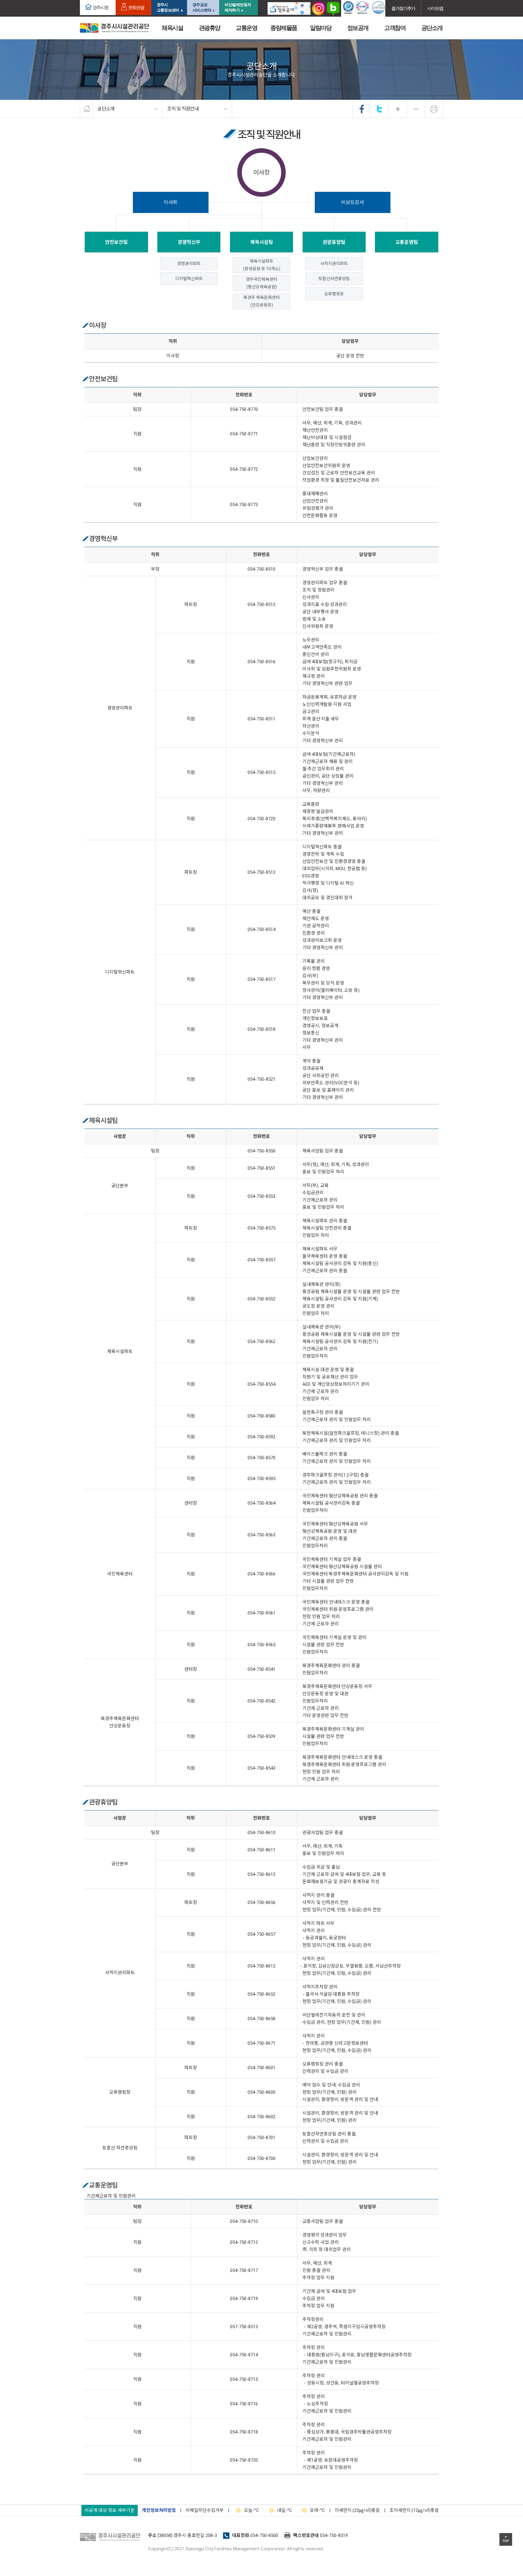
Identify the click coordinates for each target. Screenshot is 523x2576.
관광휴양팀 (334, 242)
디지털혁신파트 (189, 279)
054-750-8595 (261, 1479)
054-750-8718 (244, 2432)
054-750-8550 (261, 1151)
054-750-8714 (244, 2355)
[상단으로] (506, 2539)
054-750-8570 (261, 1458)
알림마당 (321, 28)
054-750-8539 (261, 1736)
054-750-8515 (261, 772)
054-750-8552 (261, 1299)
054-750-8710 (244, 2221)
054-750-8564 (261, 1503)
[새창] (289, 8)
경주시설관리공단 (112, 2537)
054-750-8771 (244, 434)
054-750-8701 (261, 2138)
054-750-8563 (261, 1535)
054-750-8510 (261, 569)
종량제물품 (284, 28)
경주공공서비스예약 (202, 7)
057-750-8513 (244, 2327)
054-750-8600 (261, 2092)
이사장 (261, 172)
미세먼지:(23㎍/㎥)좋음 (357, 2510)
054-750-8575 (261, 1228)
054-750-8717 (244, 2270)
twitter (380, 109)
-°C (252, 2510)
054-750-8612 (261, 1966)
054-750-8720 (261, 819)
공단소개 (432, 28)
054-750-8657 (261, 1934)
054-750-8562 (261, 1342)
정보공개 (358, 28)
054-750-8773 (244, 505)
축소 (416, 109)
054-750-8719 (244, 2299)
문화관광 (136, 7)
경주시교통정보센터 (168, 7)
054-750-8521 (261, 1079)
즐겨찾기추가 (403, 8)
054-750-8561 (261, 1613)
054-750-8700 (261, 2158)
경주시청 (100, 7)
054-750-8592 (261, 1437)
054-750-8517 (261, 979)
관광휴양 (209, 28)
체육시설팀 (262, 242)
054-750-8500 (264, 2535)
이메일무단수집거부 (205, 2510)
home (86, 109)
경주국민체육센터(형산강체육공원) (261, 283)
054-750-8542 (261, 1701)
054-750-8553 (261, 1196)
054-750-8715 (244, 2379)
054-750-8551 (261, 1168)
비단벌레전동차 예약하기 (238, 7)
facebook (362, 109)
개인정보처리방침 (159, 2510)
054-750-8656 (261, 1903)
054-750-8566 (261, 1574)
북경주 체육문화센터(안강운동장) (261, 301)
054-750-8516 (261, 662)
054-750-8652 (261, 1994)
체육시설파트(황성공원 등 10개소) (262, 265)
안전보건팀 (116, 242)
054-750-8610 (261, 1833)
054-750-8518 (261, 1029)
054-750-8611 (261, 1850)
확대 (398, 109)
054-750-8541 (261, 1669)
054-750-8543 (261, 1768)
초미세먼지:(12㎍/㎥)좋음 (414, 2510)
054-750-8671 (261, 2043)
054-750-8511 (261, 719)
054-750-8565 (261, 1645)
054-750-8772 (244, 469)
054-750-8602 (261, 2117)
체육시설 (172, 28)
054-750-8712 (244, 2242)
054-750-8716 (244, 2404)
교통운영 (246, 28)
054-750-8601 (261, 2068)
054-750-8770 (244, 409)
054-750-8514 (261, 929)
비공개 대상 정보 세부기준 (110, 2510)
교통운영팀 (407, 242)
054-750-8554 (261, 1384)
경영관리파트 (189, 264)
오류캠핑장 (334, 294)
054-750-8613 (261, 1874)
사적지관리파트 (334, 264)
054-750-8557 (261, 1260)
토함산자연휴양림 (334, 279)
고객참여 (395, 28)
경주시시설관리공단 (115, 28)
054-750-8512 (261, 605)
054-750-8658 (261, 2019)
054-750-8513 (261, 872)
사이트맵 (435, 8)
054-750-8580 (261, 1416)
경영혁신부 (189, 242)
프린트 (434, 109)
